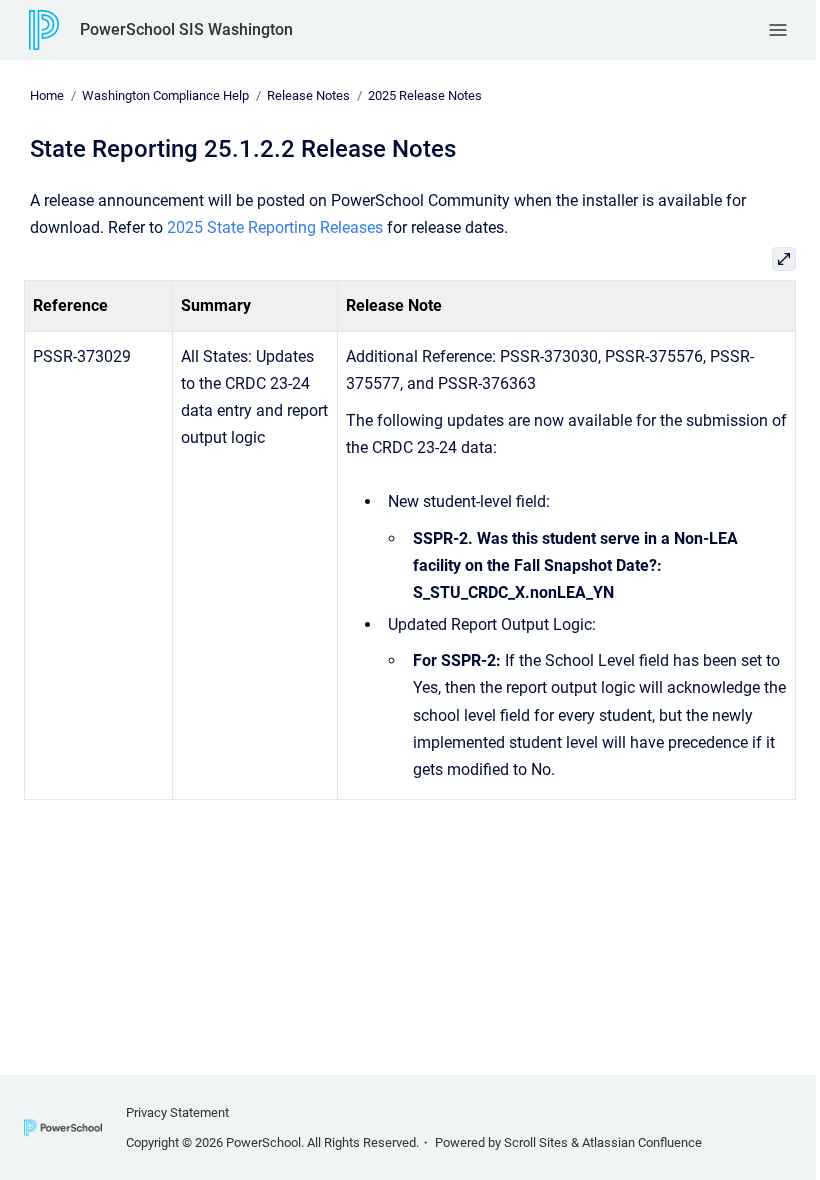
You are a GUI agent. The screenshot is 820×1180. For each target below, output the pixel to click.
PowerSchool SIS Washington (186, 29)
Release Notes (308, 95)
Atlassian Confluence (642, 1142)
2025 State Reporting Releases (275, 227)
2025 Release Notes (425, 95)
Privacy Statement (177, 1112)
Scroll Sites (536, 1142)
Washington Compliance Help (165, 95)
